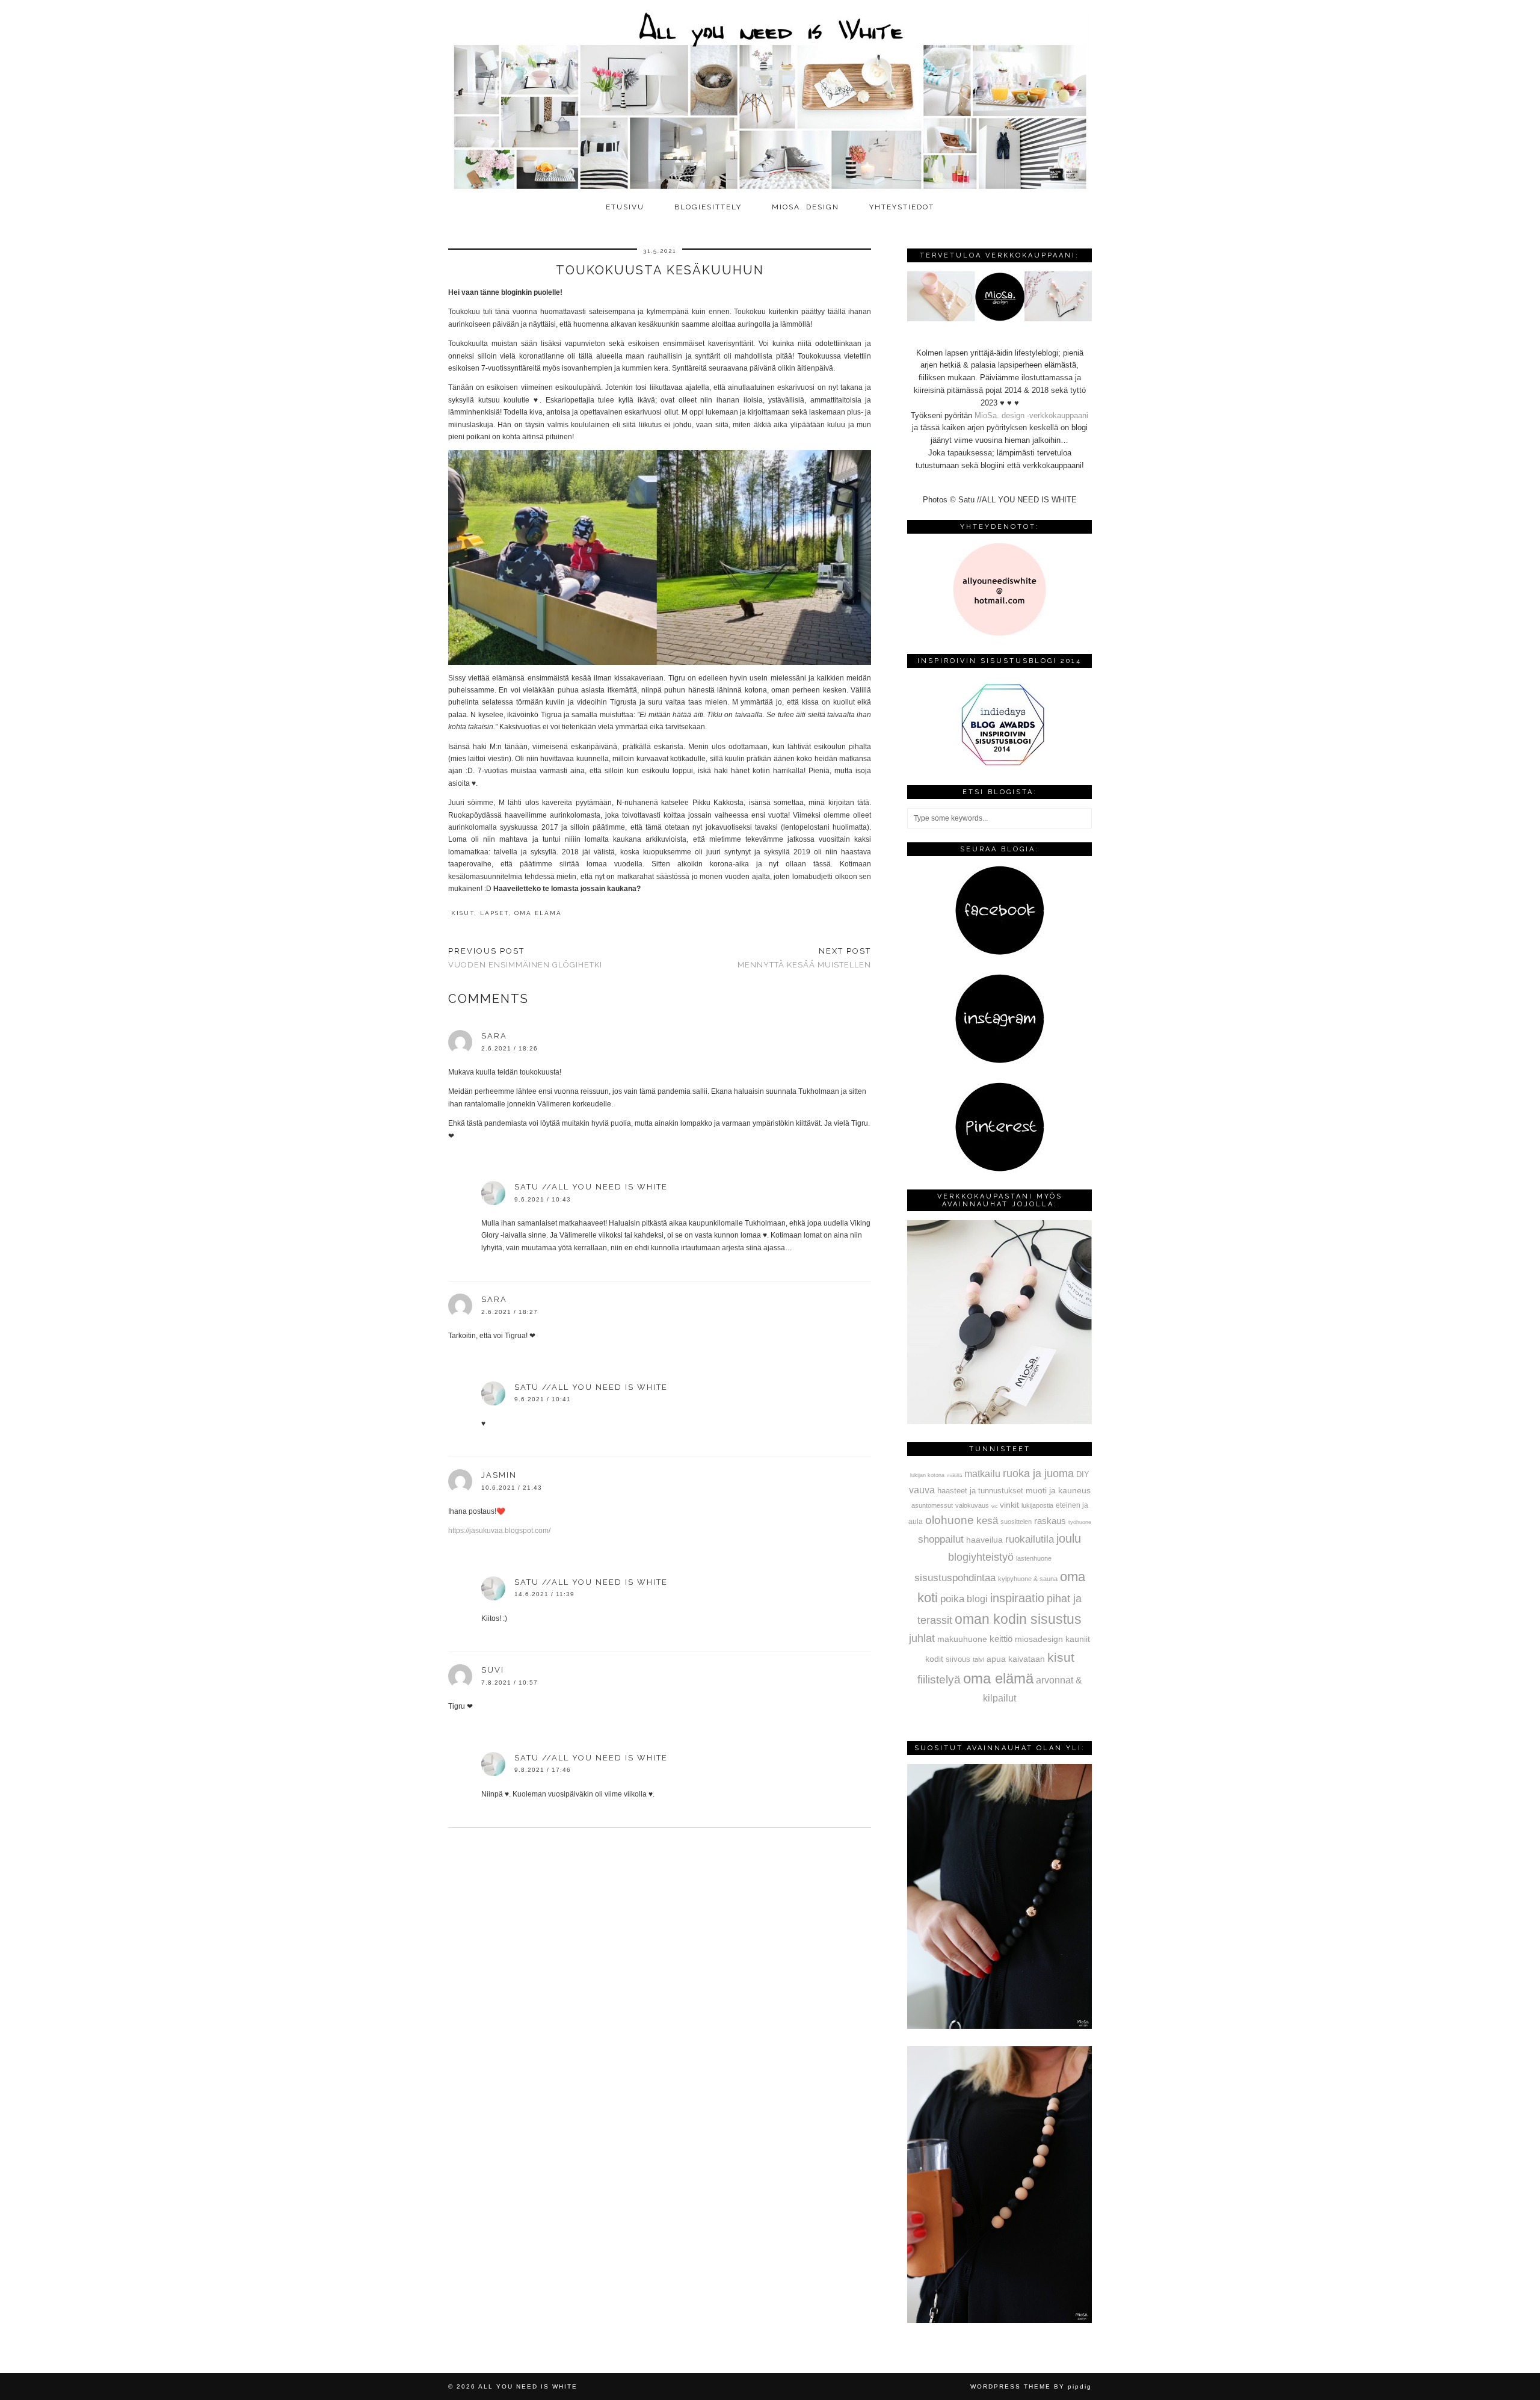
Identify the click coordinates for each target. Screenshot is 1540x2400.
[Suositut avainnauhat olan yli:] (999, 2026)
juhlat (922, 1638)
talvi (978, 1659)
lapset (494, 913)
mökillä (954, 1476)
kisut (463, 913)
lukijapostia (1037, 1505)
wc (994, 1506)
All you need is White (528, 2386)
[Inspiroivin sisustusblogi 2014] (1000, 764)
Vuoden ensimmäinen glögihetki (525, 958)
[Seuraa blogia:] (1000, 953)
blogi (977, 1599)
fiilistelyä (939, 1680)
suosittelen (1016, 1522)
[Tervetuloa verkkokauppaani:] (999, 319)
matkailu (982, 1473)
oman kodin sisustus (1018, 1619)
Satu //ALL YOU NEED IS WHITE (591, 1187)
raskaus (1050, 1521)
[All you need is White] (770, 98)
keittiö (1001, 1639)
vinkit (1009, 1505)
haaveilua (984, 1540)
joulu (1069, 1538)
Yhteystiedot (902, 207)
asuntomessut (932, 1505)
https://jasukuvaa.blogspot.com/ (499, 1531)
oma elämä (538, 913)
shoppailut (941, 1539)
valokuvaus (972, 1505)
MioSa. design (805, 207)
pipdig (1080, 2386)
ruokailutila (1030, 1539)
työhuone (1080, 1522)
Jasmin (499, 1475)
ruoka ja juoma (1038, 1473)
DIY (1083, 1474)
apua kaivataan (1016, 1659)
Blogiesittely (708, 207)
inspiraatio (1017, 1598)
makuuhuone (962, 1639)
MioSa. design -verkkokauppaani (1031, 415)
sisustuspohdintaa (955, 1578)
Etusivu (625, 207)
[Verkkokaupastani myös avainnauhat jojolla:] (999, 1421)
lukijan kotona (927, 1475)
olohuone (950, 1520)
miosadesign (1039, 1639)
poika (952, 1599)
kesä (987, 1521)
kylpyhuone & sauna (1028, 1579)
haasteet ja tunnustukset (980, 1491)
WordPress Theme (1011, 2386)
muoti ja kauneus (1058, 1490)
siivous (958, 1659)
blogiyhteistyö (981, 1557)
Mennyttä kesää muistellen (804, 958)
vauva (922, 1490)
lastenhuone (1034, 1558)
